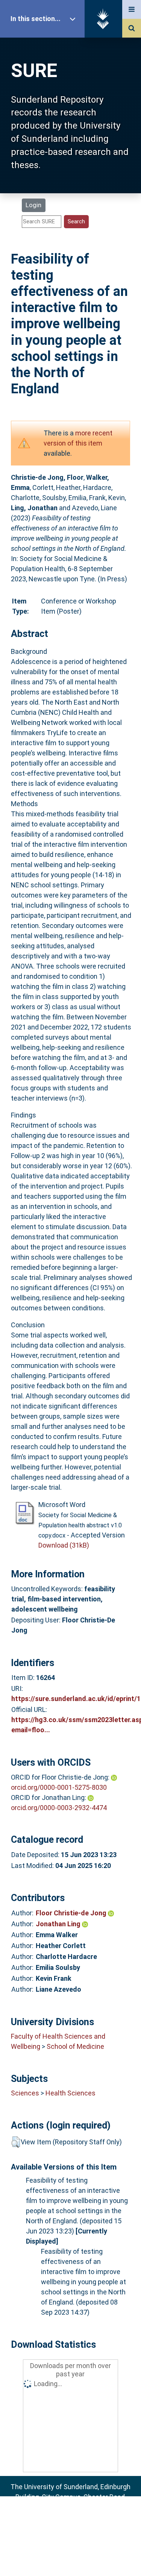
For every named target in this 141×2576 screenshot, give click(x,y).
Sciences (25, 2093)
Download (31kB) (64, 1545)
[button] (16, 2142)
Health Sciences (70, 2093)
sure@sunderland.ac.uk (80, 2517)
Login (33, 205)
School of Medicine (75, 2046)
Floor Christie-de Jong (72, 1913)
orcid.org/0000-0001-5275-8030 (59, 1787)
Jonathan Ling (59, 1924)
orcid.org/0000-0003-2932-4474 (59, 1808)
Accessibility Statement (71, 2558)
